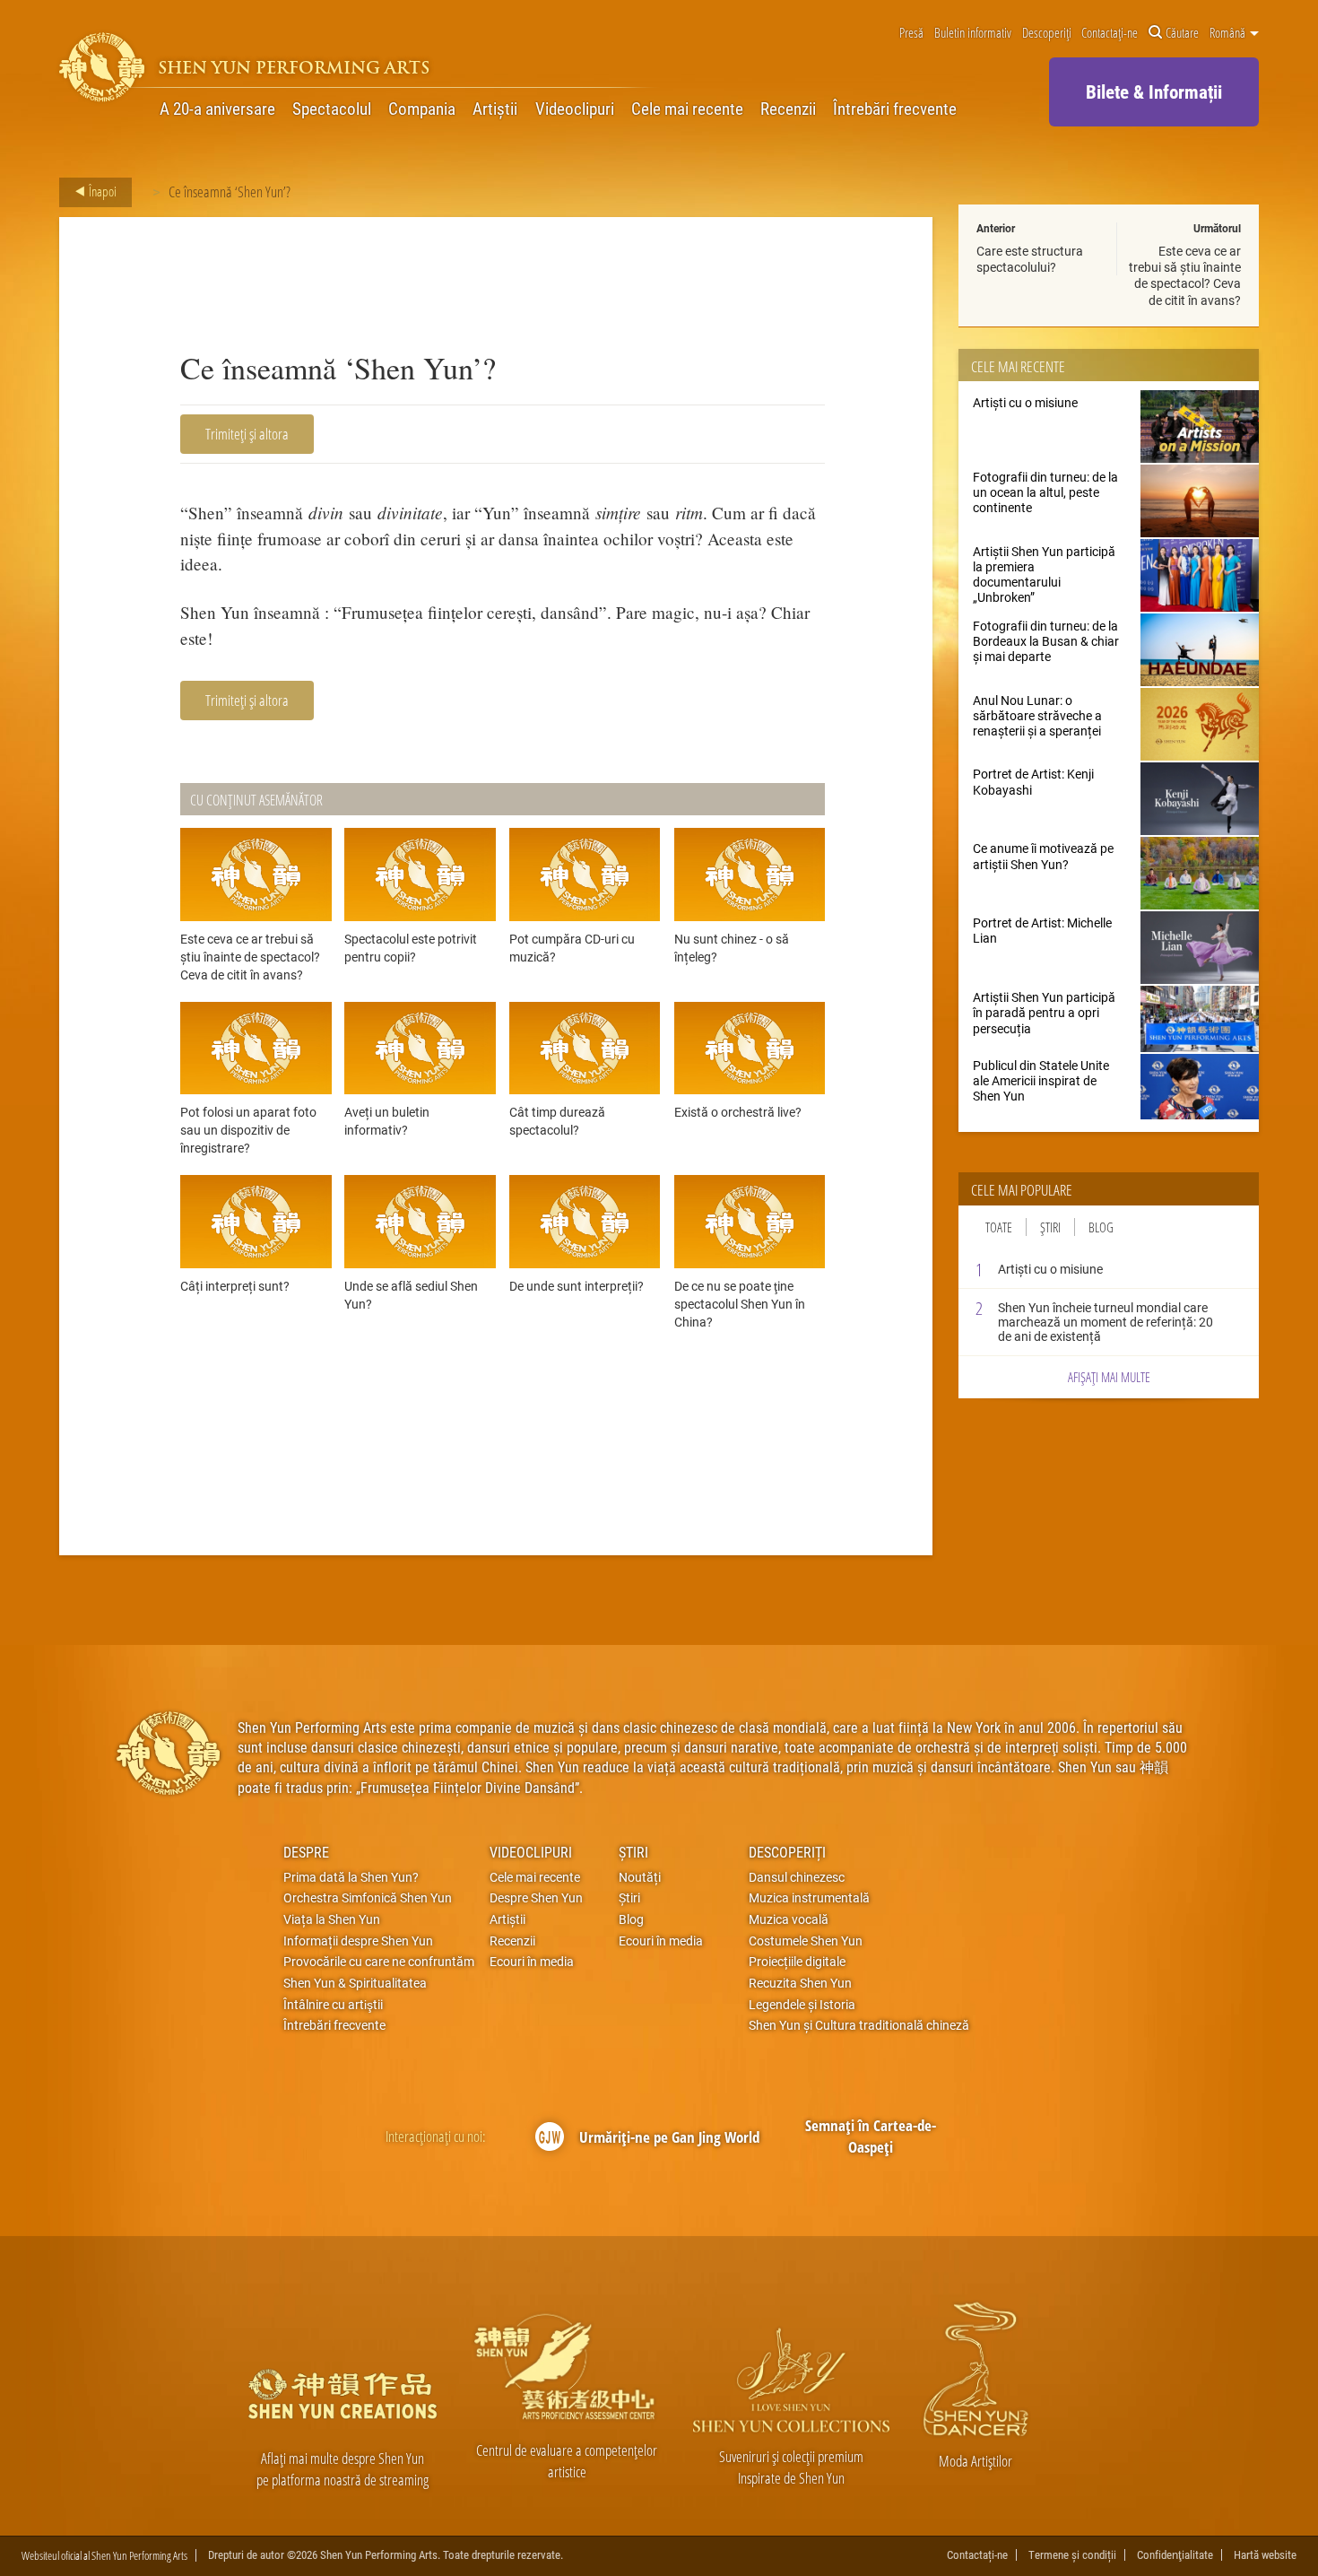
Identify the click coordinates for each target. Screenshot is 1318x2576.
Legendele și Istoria (802, 2005)
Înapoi (101, 191)
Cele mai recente (687, 109)
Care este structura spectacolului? (1030, 259)
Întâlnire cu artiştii (333, 2005)
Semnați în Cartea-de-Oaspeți (871, 2136)
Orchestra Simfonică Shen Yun (368, 1898)
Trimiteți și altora (247, 434)
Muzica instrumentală (809, 1898)
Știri (1050, 1227)
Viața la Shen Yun (332, 1919)
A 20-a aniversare (217, 109)
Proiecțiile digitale (797, 1962)
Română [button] (1229, 33)
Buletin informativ (973, 33)
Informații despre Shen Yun (358, 1941)
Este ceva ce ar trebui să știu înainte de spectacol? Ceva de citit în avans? (1185, 275)
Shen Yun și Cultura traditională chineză (859, 2025)
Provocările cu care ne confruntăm (379, 1962)
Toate (999, 1227)
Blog (1101, 1227)
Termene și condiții (1072, 2555)
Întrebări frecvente (895, 109)
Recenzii (788, 109)
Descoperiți (1047, 33)
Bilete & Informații (1154, 91)
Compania (422, 109)
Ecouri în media (532, 1962)
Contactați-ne (1110, 33)
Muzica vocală (789, 1919)
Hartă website (1265, 2555)
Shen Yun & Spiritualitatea (355, 1983)
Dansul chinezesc (797, 1877)
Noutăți (640, 1877)
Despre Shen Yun (536, 1898)
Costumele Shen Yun (806, 1941)
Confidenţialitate (1175, 2555)
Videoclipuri (575, 109)
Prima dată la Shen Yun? (351, 1877)
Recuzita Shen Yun (800, 1983)
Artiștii (495, 109)
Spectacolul (332, 109)
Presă (911, 33)
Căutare (1182, 33)
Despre (306, 1852)
